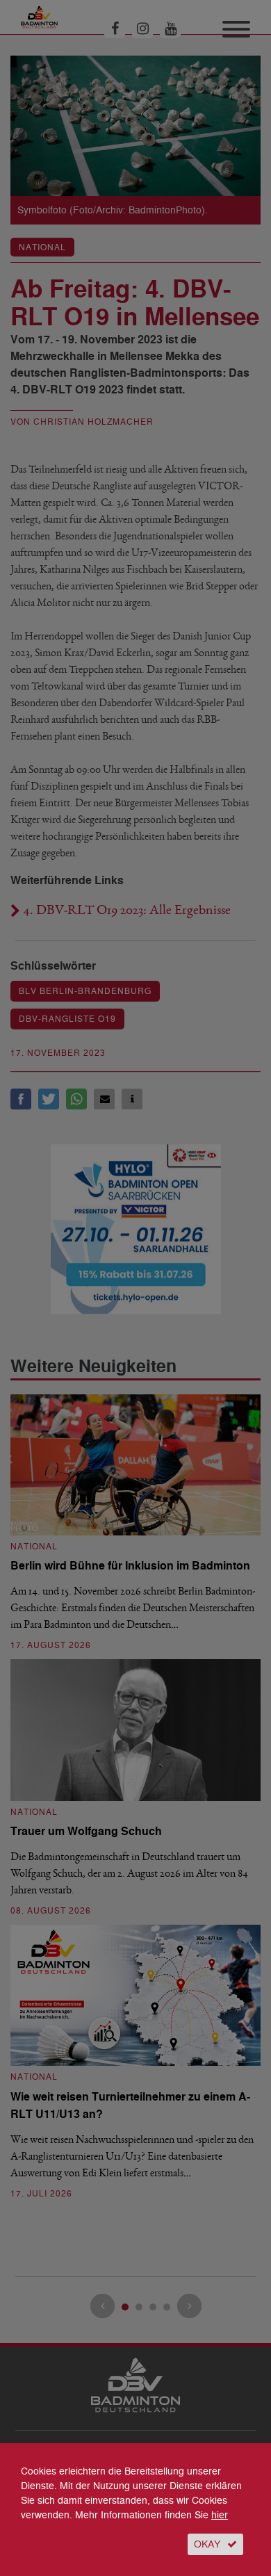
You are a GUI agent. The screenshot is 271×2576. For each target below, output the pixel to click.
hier (220, 2515)
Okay (207, 2544)
